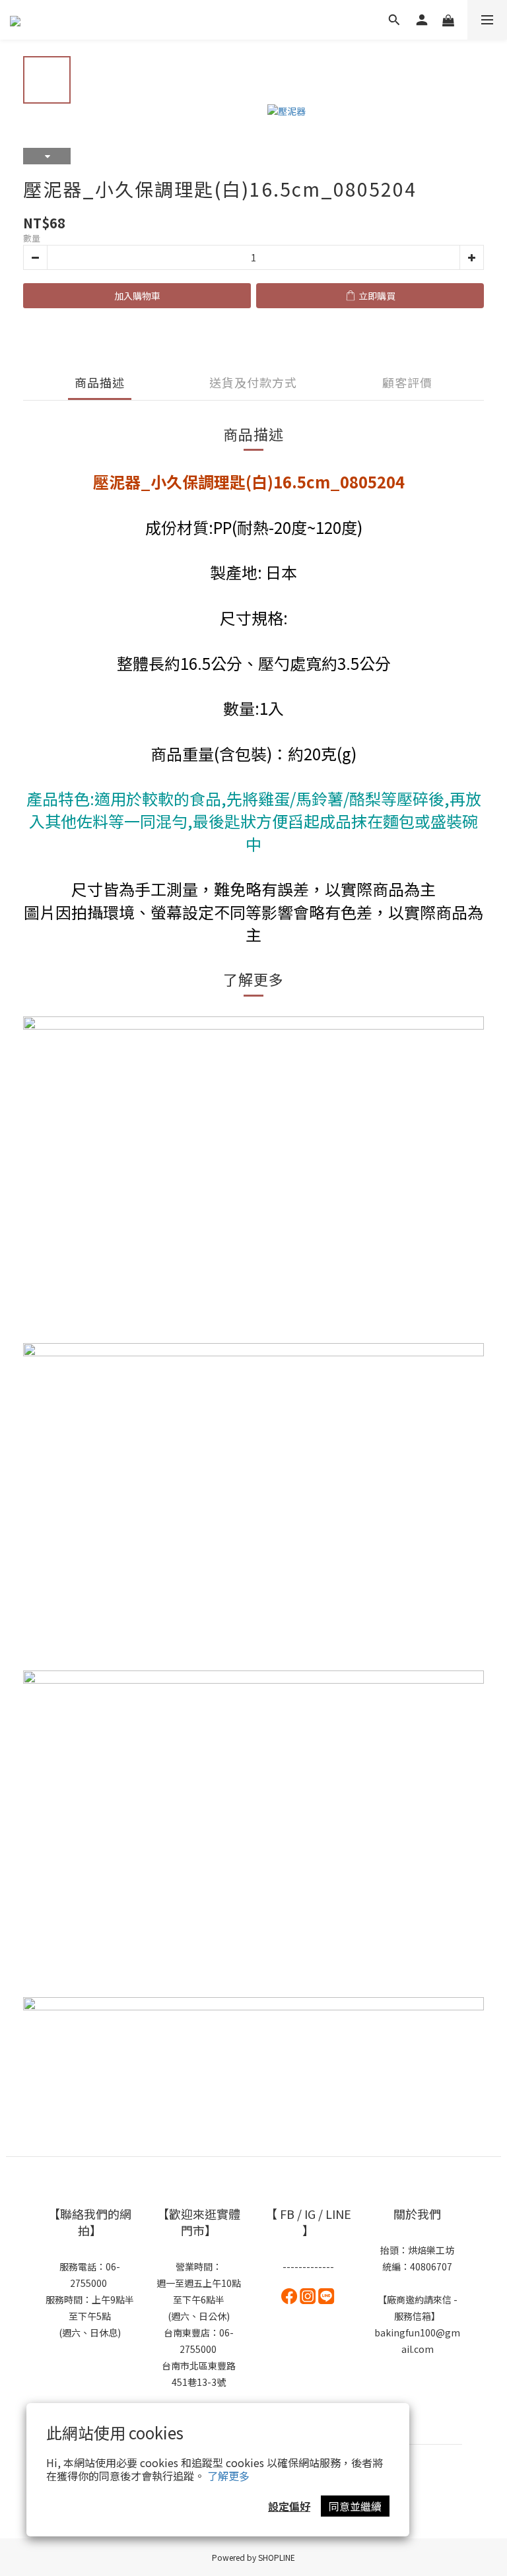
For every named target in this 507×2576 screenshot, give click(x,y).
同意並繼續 (355, 2506)
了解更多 (228, 2476)
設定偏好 (289, 2506)
